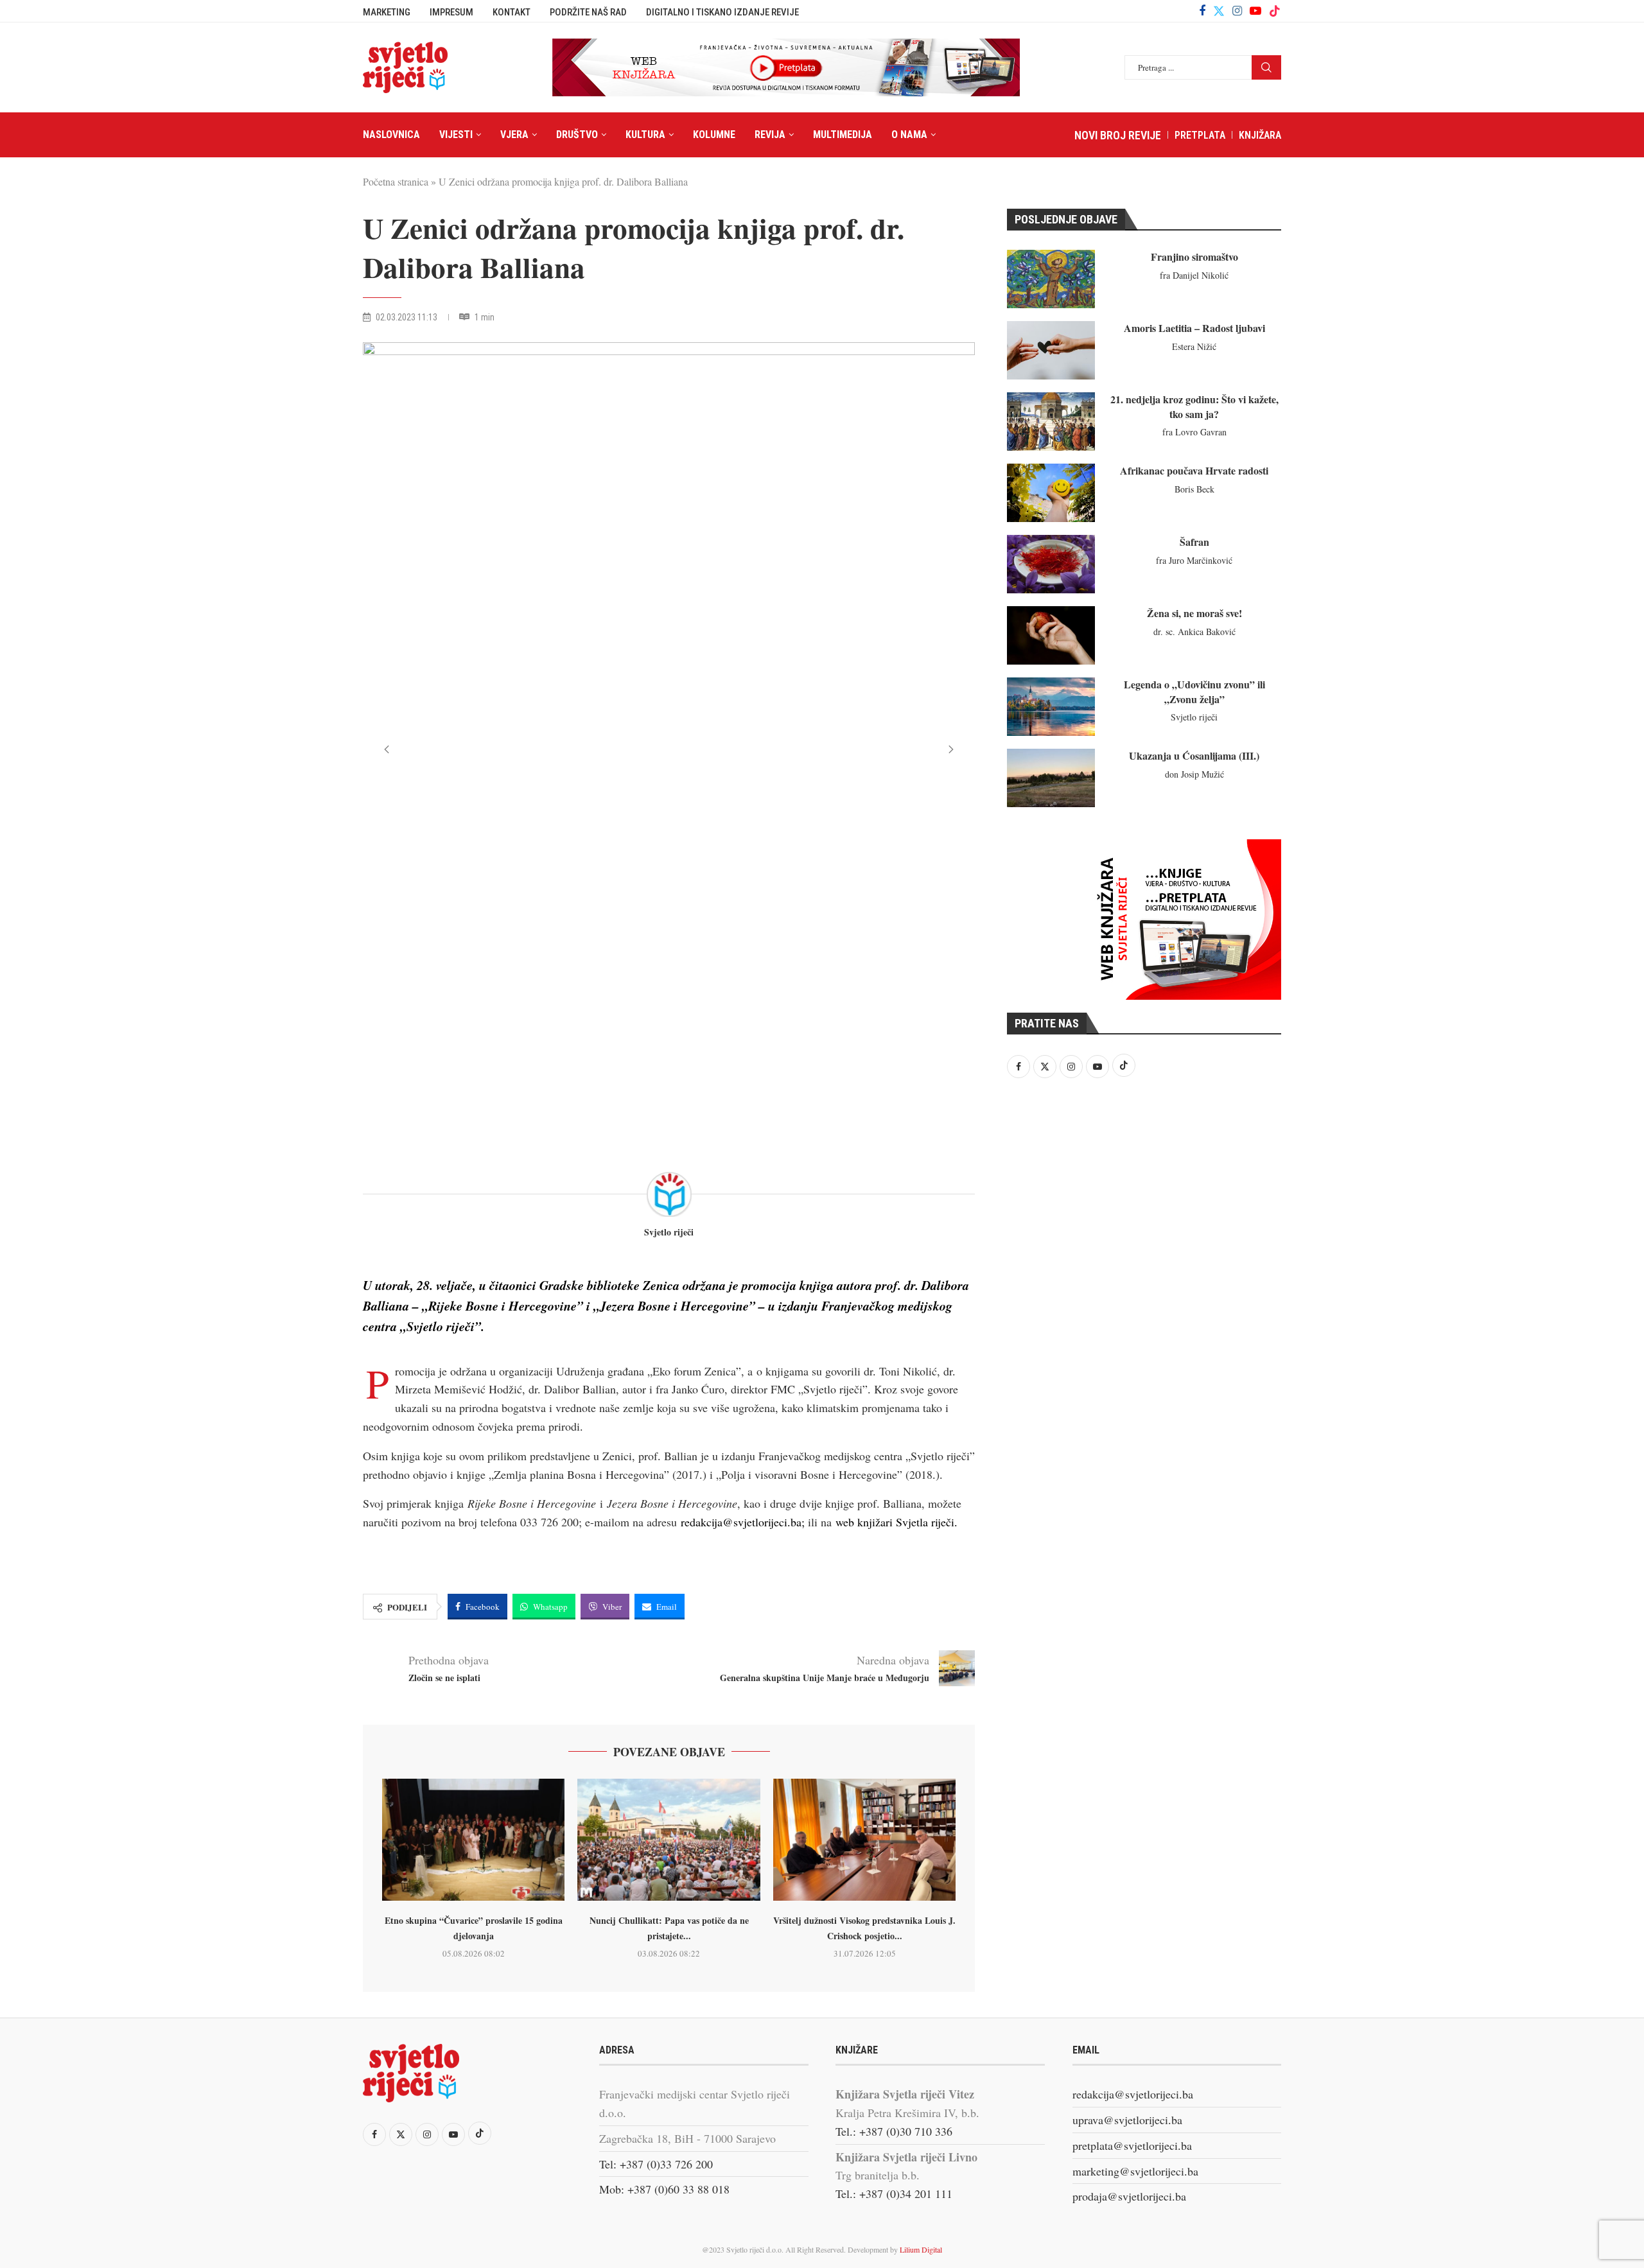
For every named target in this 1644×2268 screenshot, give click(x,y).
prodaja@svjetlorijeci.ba (1129, 2196)
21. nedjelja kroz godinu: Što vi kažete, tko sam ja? (1194, 406)
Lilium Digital (921, 2249)
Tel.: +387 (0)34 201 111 (894, 2194)
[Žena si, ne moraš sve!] (1051, 635)
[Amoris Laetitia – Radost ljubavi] (1051, 350)
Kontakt (512, 12)
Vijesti (456, 135)
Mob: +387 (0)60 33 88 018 (664, 2189)
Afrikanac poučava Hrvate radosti (1194, 470)
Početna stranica (396, 181)
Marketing (387, 12)
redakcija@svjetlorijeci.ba (1133, 2094)
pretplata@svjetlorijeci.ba (1132, 2145)
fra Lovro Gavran (1194, 432)
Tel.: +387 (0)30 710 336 (894, 2131)
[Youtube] (1255, 11)
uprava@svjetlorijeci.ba (1127, 2120)
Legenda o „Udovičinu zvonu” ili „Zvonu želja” (1194, 691)
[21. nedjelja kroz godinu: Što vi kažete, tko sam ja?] (1051, 422)
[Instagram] (1237, 11)
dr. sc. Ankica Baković (1194, 632)
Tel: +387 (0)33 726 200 (656, 2164)
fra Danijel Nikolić (1194, 275)
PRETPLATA (1200, 135)
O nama (909, 135)
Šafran (1194, 542)
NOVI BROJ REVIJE (1118, 135)
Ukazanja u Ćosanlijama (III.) (1194, 755)
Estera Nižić (1194, 346)
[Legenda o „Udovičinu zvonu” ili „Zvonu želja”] (1051, 707)
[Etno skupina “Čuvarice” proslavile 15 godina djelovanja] (473, 1840)
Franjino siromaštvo (1194, 257)
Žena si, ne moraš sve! (1194, 613)
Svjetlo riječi (669, 1233)
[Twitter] (1219, 11)
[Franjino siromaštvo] (1051, 279)
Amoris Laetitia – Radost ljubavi (1194, 328)
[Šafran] (1051, 564)
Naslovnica (391, 135)
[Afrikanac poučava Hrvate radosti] (1051, 493)
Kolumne (714, 135)
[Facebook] (1202, 11)
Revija (770, 135)
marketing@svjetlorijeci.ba (1135, 2171)
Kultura (645, 135)
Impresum (451, 12)
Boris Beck (1194, 489)
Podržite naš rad (588, 12)
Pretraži (1266, 67)
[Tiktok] (1275, 11)
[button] (387, 749)
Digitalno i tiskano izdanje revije (722, 12)
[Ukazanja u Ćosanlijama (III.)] (1051, 778)
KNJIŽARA (1260, 135)
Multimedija (843, 135)
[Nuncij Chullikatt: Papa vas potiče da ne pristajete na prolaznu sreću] (669, 1840)
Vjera (514, 135)
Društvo (577, 135)
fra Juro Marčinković (1194, 560)
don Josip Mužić (1194, 774)
